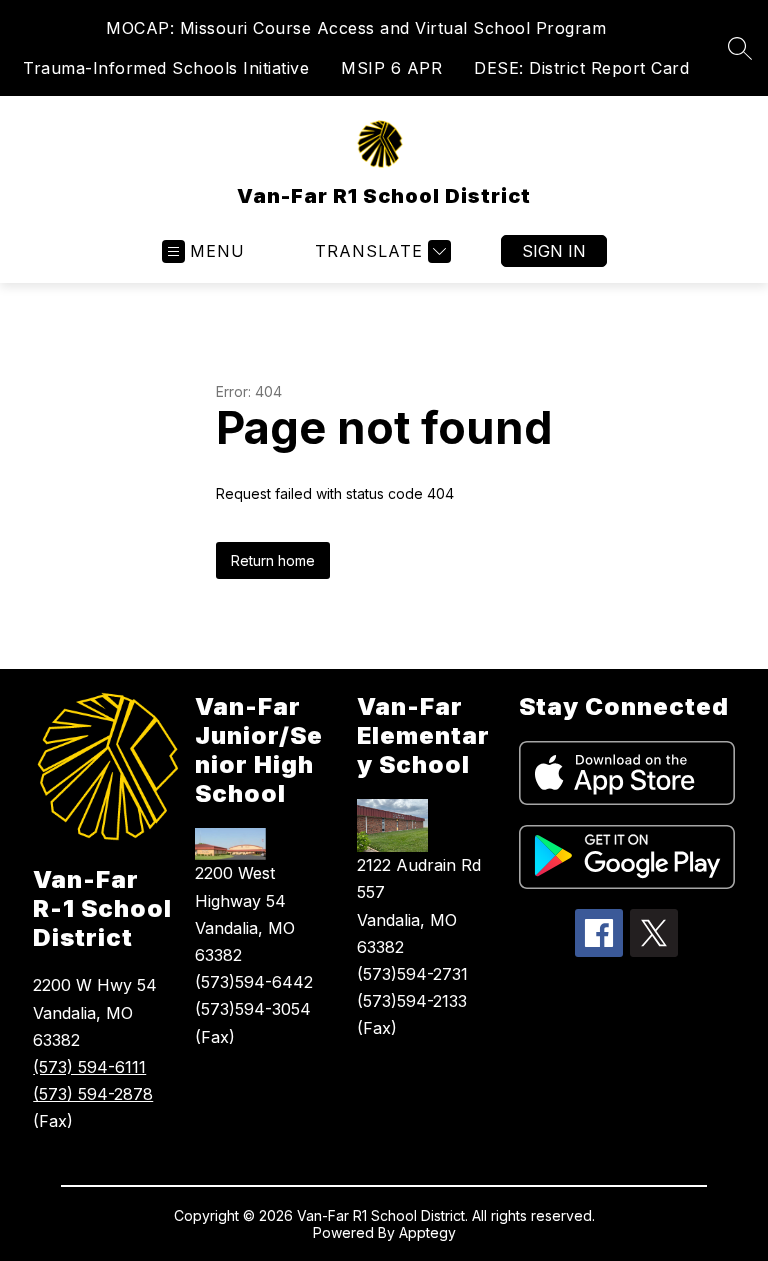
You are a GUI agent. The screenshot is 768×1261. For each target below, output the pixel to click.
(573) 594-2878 (93, 1094)
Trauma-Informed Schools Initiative (166, 68)
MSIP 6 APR (391, 68)
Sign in (554, 251)
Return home (273, 560)
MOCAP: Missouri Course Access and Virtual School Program (356, 28)
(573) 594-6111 (89, 1067)
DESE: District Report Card (581, 68)
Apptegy (427, 1232)
